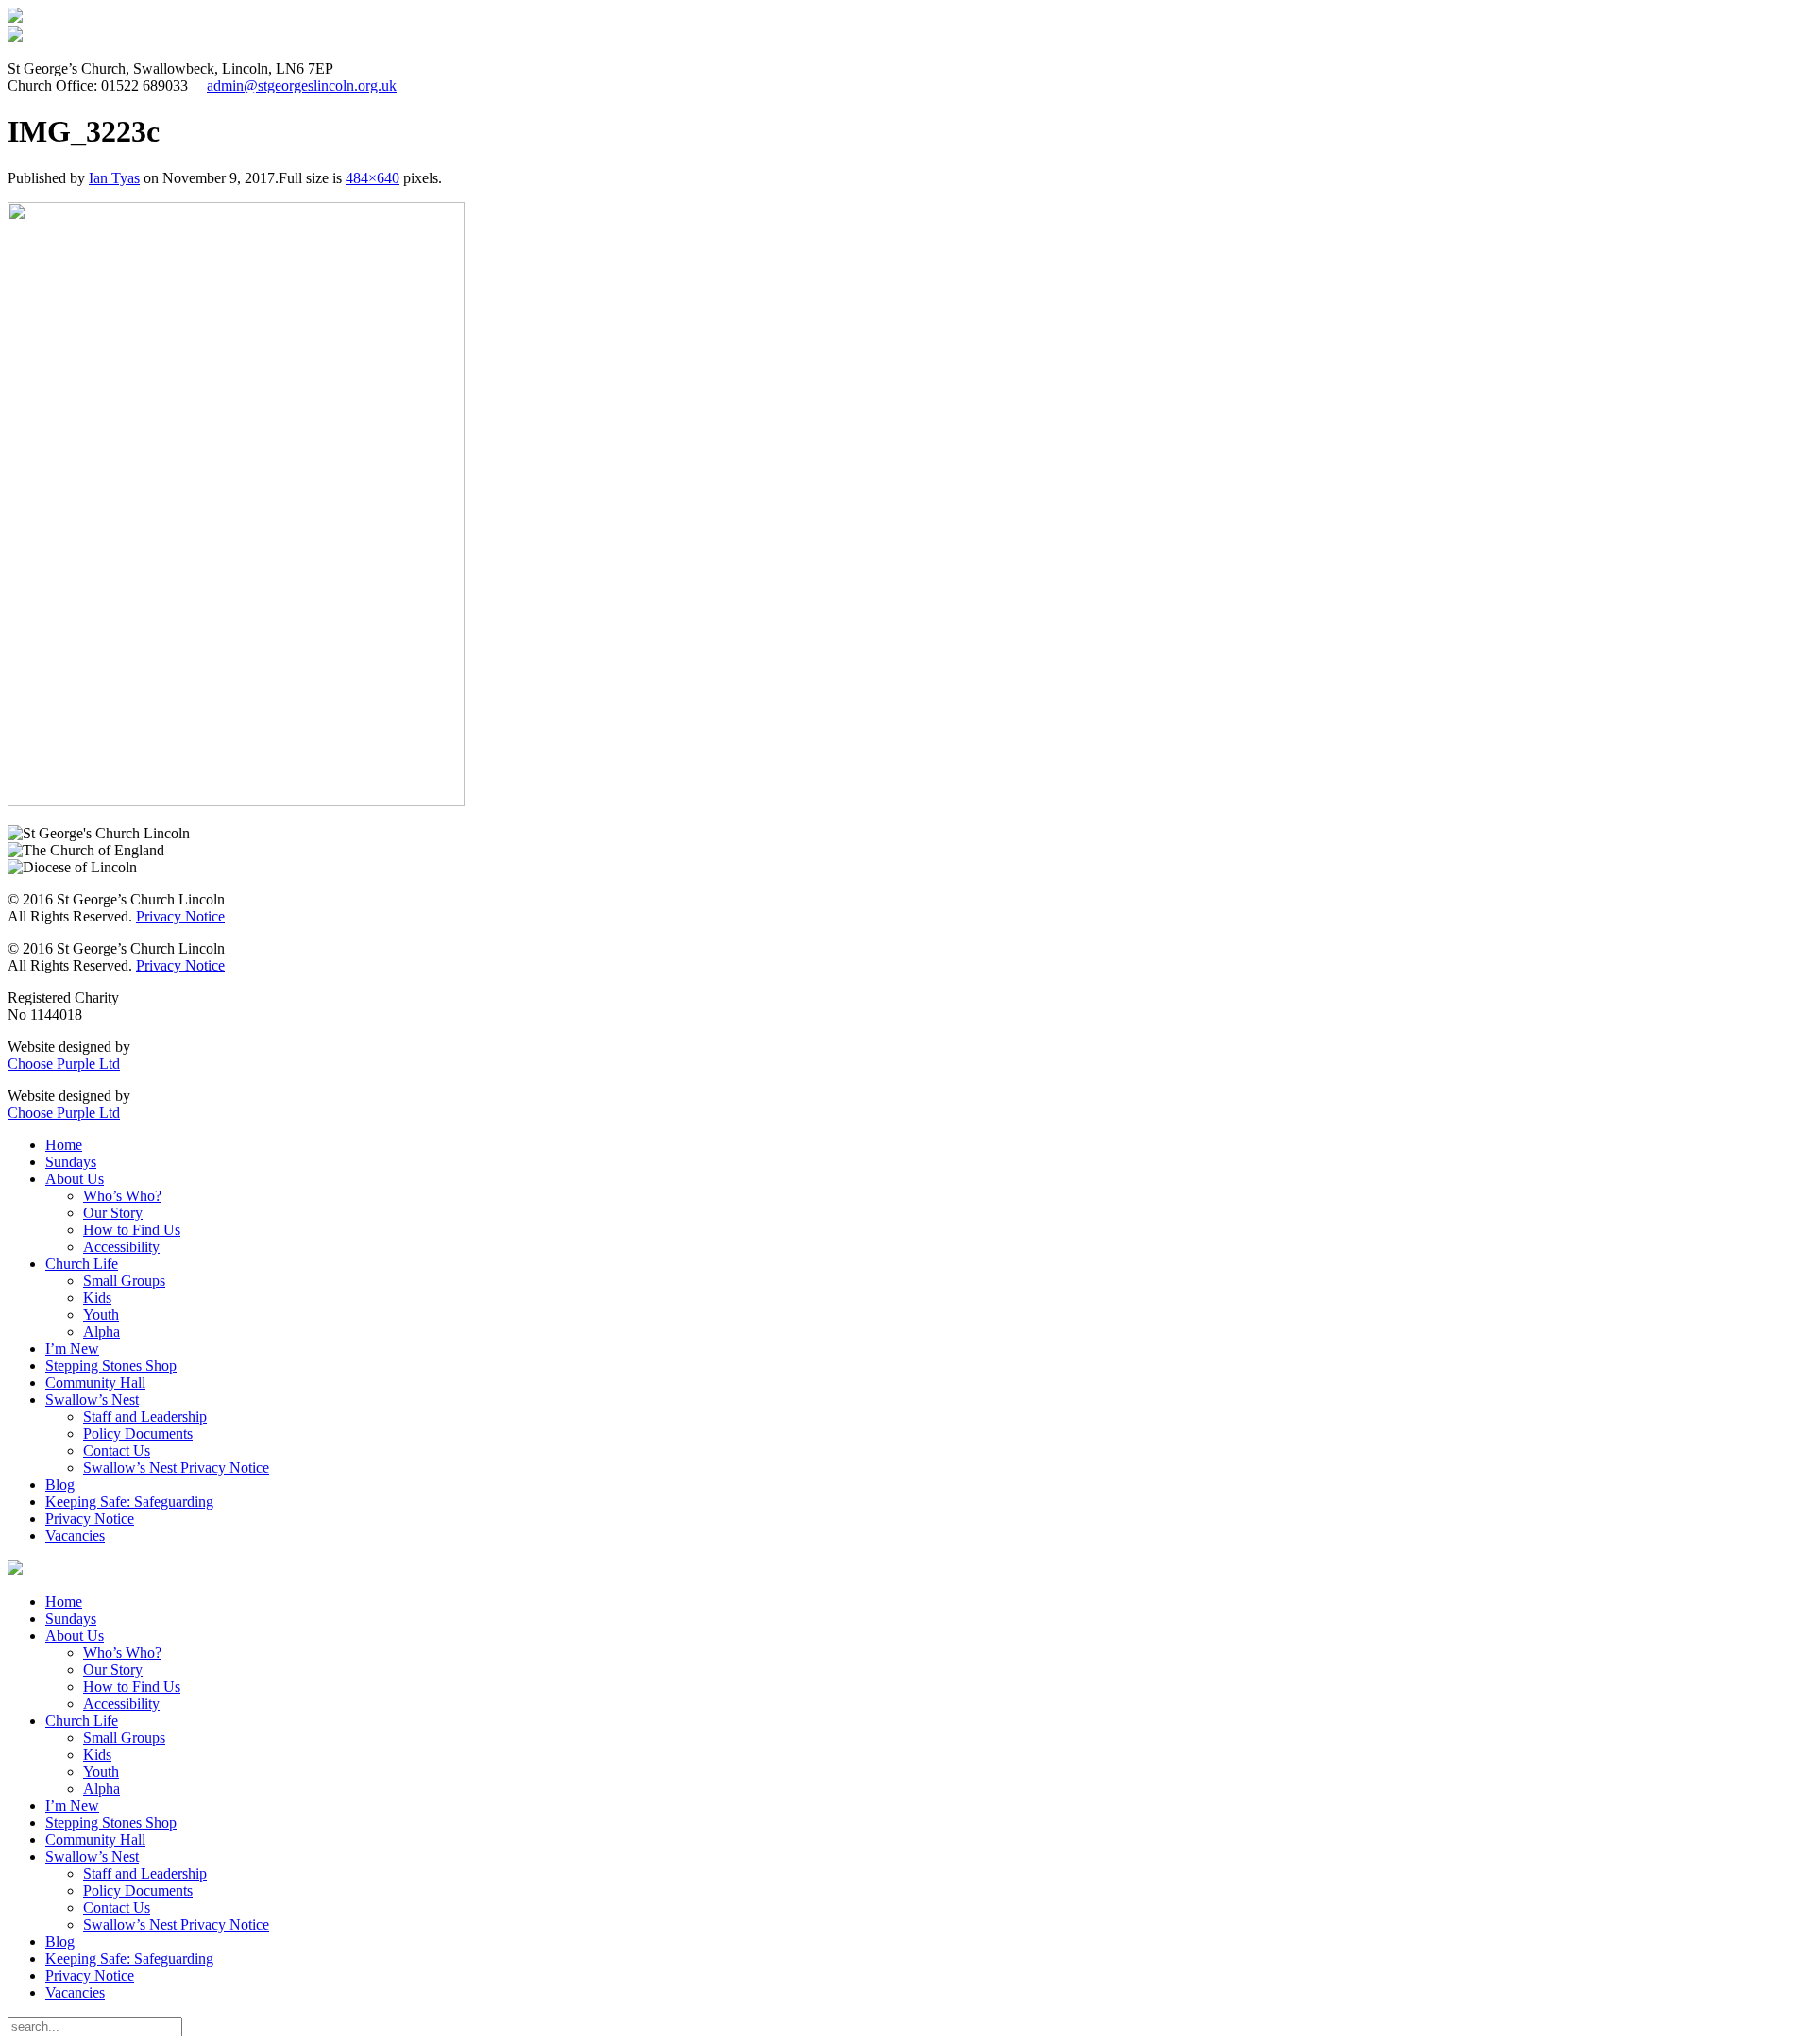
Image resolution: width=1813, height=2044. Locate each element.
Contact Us (117, 1451)
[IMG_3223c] (236, 801)
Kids (97, 1298)
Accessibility (121, 1247)
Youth (101, 1315)
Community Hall (95, 1383)
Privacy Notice (180, 916)
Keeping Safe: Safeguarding (129, 1502)
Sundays (71, 1162)
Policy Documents (138, 1434)
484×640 (373, 178)
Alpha (102, 1332)
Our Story (113, 1213)
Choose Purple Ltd (64, 1064)
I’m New (72, 1349)
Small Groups (124, 1281)
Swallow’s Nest (92, 1400)
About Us (75, 1179)
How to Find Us (132, 1230)
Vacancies (75, 1536)
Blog (60, 1485)
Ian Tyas (114, 178)
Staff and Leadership (145, 1417)
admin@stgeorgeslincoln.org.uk (302, 85)
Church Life (82, 1264)
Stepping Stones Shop (111, 1366)
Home (64, 1145)
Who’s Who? (122, 1196)
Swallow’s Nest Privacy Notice (176, 1468)
